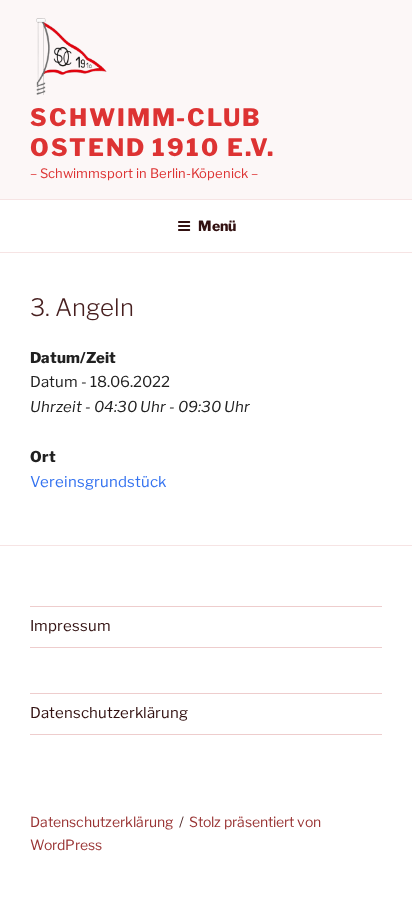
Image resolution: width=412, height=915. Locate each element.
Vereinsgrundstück (98, 482)
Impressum (70, 626)
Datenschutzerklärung (109, 713)
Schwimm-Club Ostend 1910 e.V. (152, 132)
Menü (217, 225)
